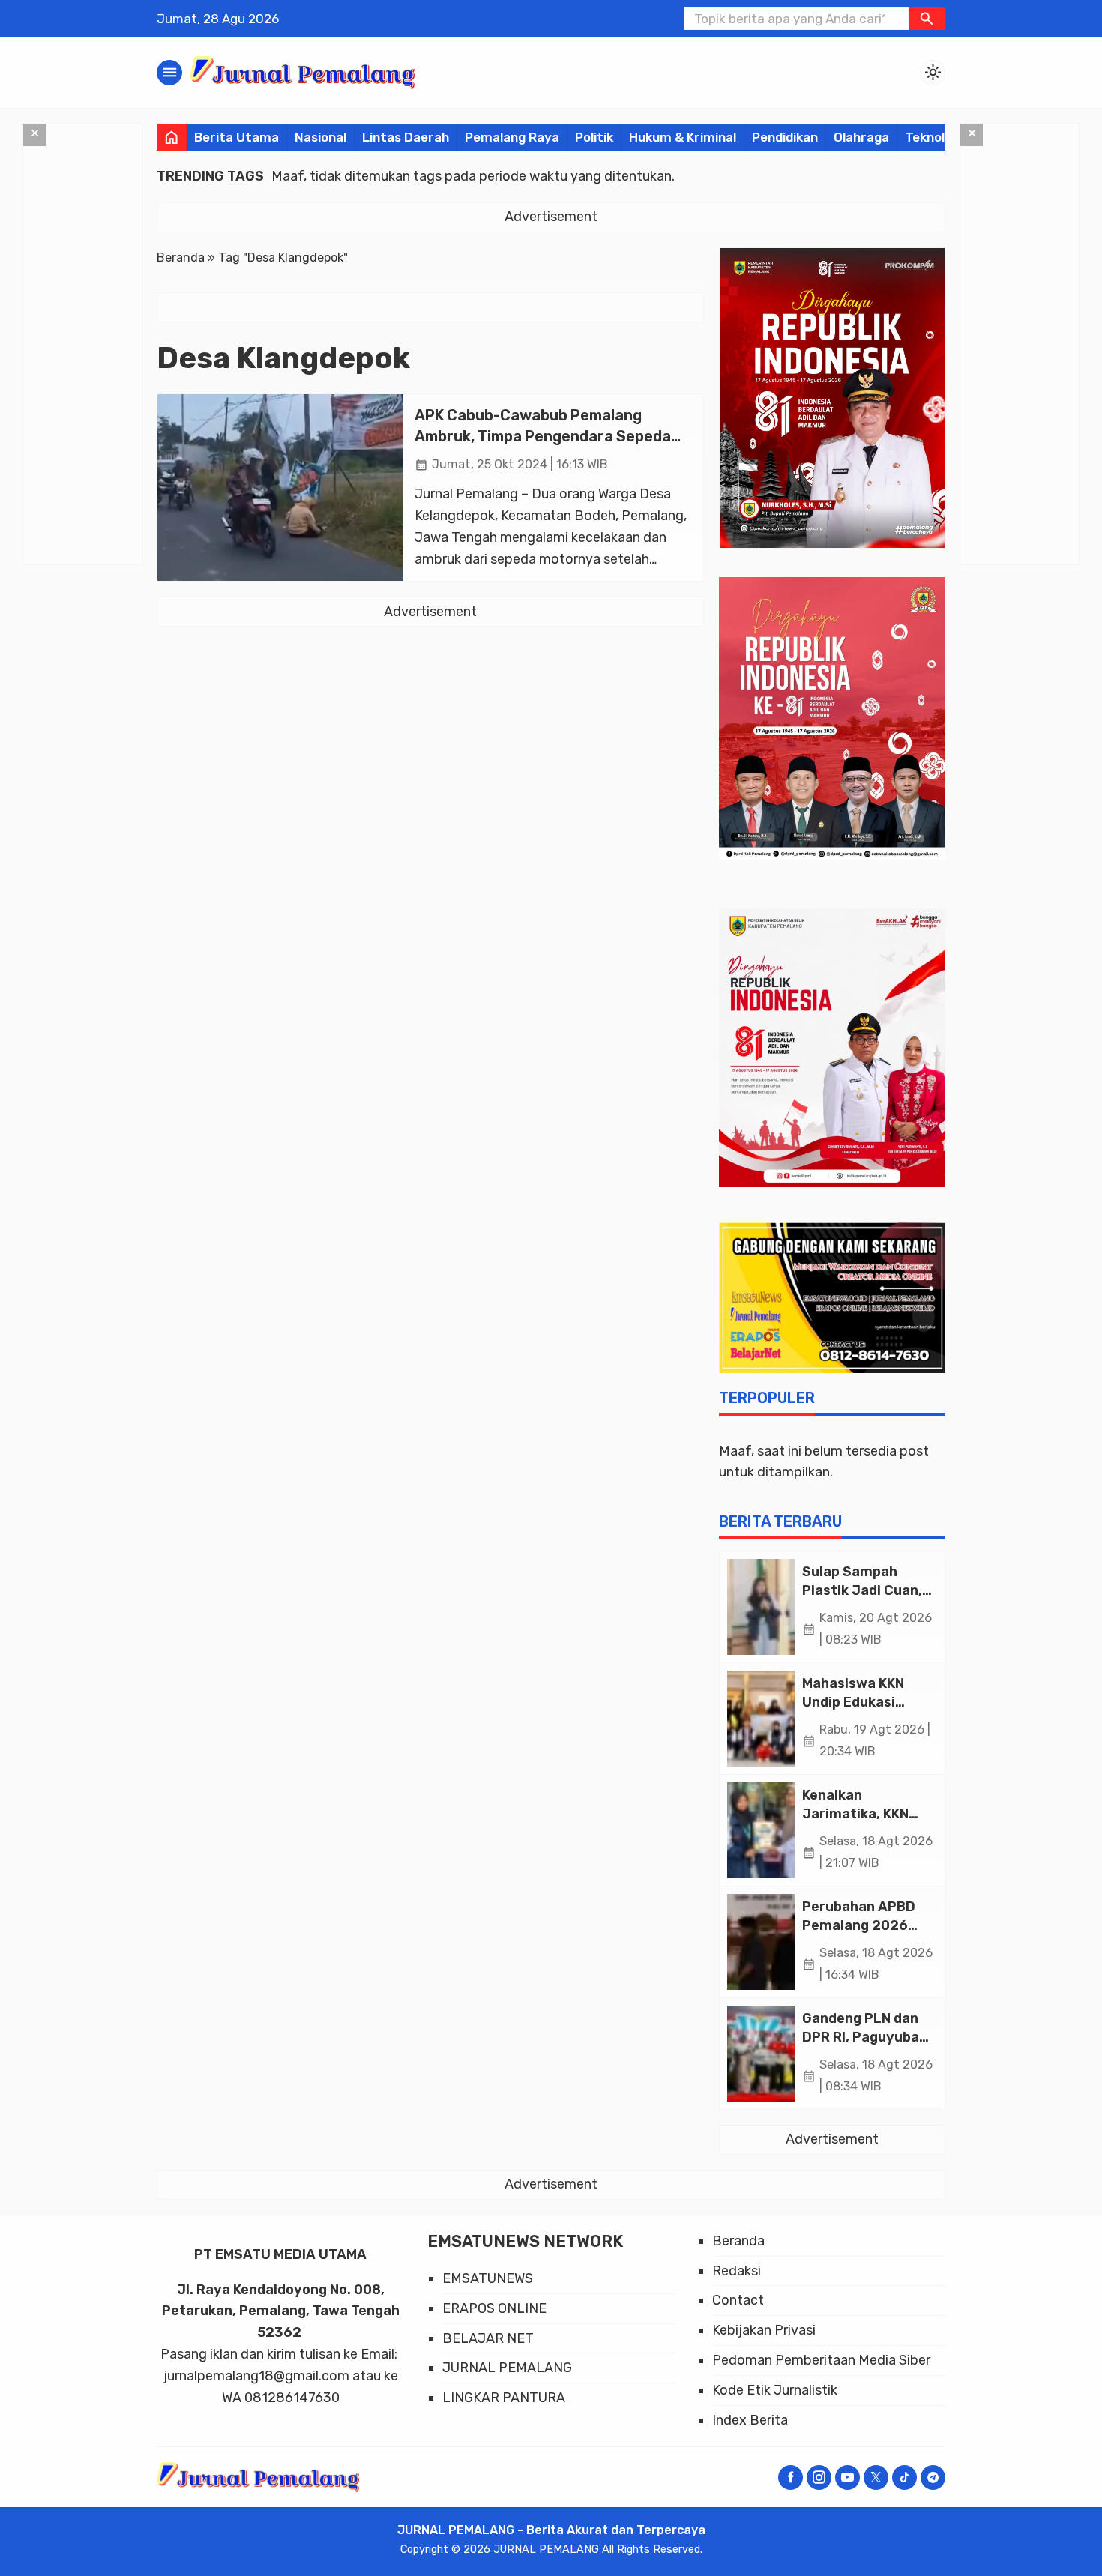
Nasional (320, 137)
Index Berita (750, 2420)
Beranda (738, 2241)
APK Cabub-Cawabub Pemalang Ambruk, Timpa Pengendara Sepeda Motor (543, 436)
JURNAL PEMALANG (507, 2368)
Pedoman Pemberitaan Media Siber (821, 2360)
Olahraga (861, 137)
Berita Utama (237, 137)
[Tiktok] (904, 2477)
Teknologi (934, 137)
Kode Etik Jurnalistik (775, 2390)
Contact (738, 2300)
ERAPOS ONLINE (494, 2308)
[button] (927, 19)
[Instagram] (819, 2477)
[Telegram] (933, 2477)
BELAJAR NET (488, 2338)
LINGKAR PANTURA (504, 2398)
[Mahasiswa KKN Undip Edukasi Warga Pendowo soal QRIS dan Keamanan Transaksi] (761, 1719)
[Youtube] (847, 2477)
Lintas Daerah (406, 137)
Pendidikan (785, 137)
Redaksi (737, 2271)
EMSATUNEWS (488, 2278)
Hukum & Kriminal (683, 137)
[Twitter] (876, 2477)
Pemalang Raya (512, 137)
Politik (594, 137)
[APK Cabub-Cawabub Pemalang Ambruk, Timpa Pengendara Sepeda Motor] (280, 488)
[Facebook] (791, 2477)
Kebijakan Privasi (764, 2330)
